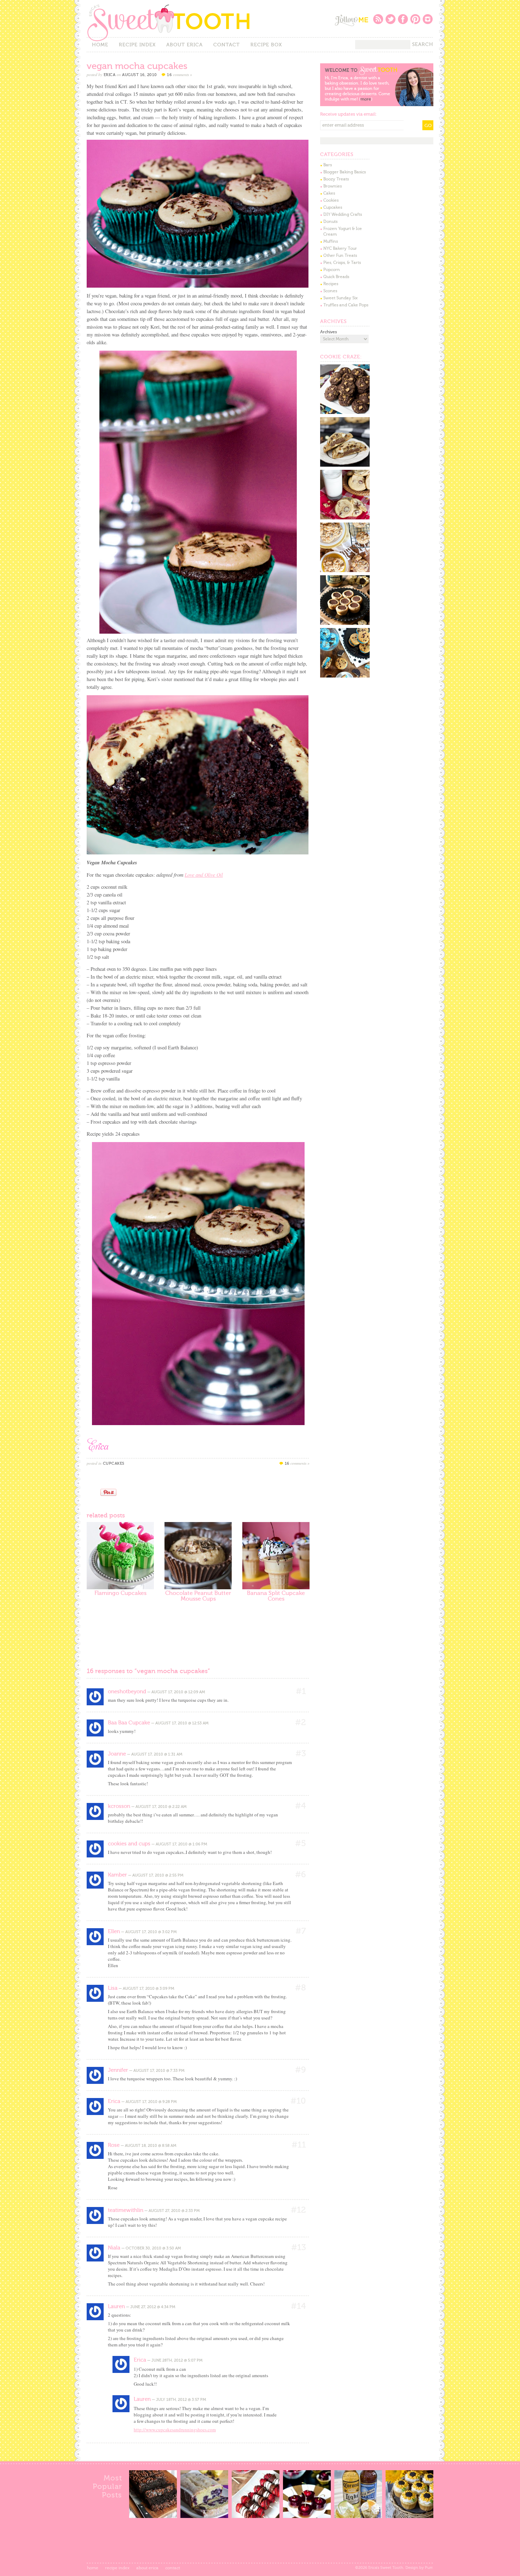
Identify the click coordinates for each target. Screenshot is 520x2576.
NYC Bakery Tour (340, 248)
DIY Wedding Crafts (343, 214)
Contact (227, 45)
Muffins (331, 241)
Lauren (116, 2306)
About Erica (184, 45)
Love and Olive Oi (203, 875)
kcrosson (119, 1806)
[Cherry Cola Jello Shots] (307, 2516)
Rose (114, 2145)
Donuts (330, 221)
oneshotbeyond (127, 1692)
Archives (328, 332)
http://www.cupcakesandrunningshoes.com (175, 2430)
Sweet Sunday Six (340, 298)
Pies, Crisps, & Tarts (342, 263)
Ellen (114, 1931)
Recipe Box (266, 45)
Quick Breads (336, 277)
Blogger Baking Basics (345, 172)
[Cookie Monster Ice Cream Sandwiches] (345, 676)
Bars (328, 165)
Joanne (117, 1754)
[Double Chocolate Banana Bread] (153, 2516)
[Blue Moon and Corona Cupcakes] (358, 2516)
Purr (429, 2568)
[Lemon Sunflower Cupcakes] (409, 2516)
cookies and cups (129, 1844)
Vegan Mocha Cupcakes (137, 66)
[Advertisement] (175, 1634)
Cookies (331, 200)
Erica (110, 75)
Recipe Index (137, 45)
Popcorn (332, 270)
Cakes (329, 193)
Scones (330, 291)
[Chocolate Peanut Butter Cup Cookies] (345, 413)
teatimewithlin (126, 2210)
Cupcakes (114, 1463)
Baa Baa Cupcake (129, 1723)
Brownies (333, 186)
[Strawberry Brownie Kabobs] (256, 2516)
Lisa (113, 1988)
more (366, 99)
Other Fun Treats (340, 255)
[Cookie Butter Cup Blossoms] (345, 623)
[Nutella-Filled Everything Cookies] (345, 465)
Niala (114, 2248)
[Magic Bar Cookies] (345, 571)
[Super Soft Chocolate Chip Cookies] (345, 518)
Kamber (117, 1875)
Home (100, 45)
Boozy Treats (336, 179)
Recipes (331, 284)
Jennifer (118, 2070)
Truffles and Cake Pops (346, 305)
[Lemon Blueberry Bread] (204, 2516)
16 (180, 75)
